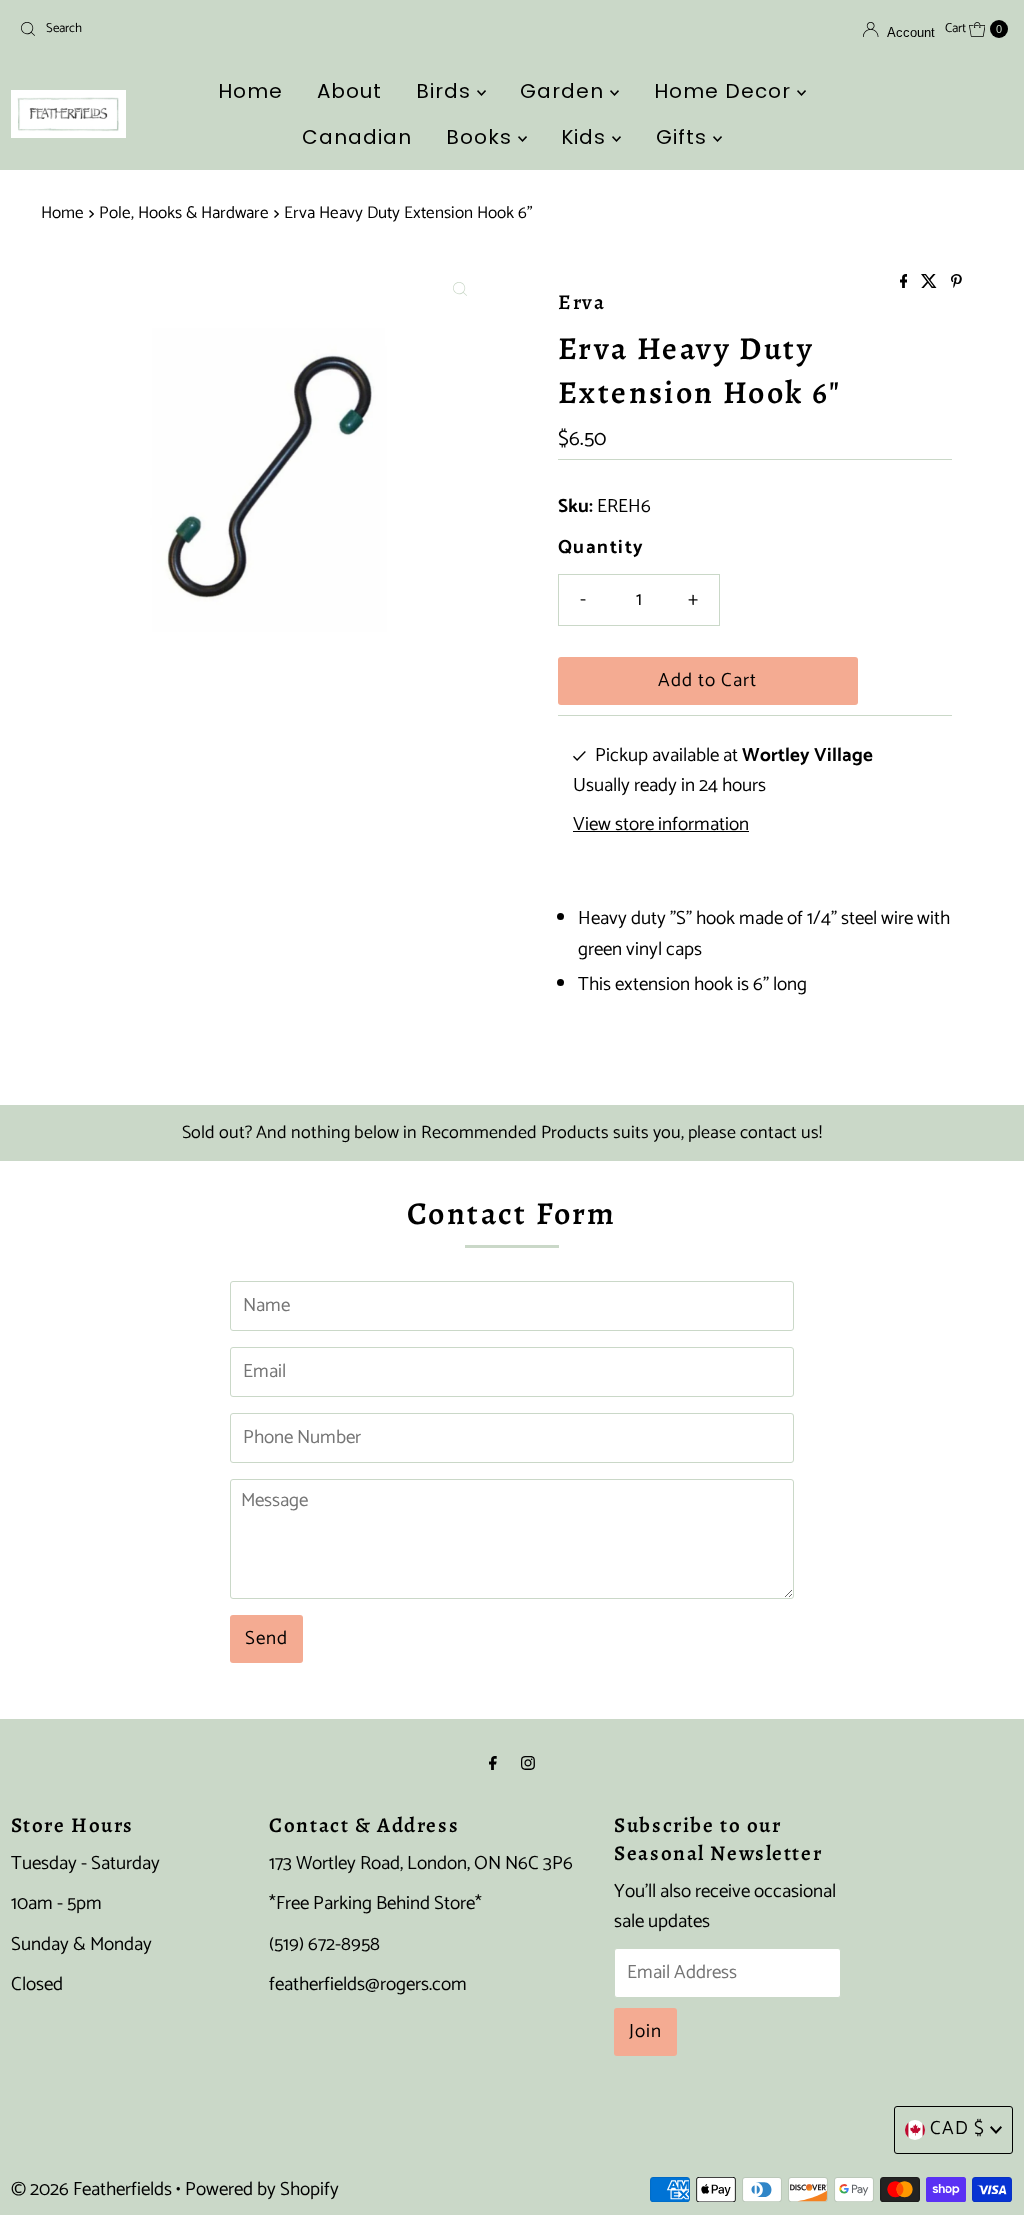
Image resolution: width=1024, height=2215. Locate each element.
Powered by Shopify (262, 2189)
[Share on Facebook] (906, 283)
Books (482, 137)
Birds (446, 91)
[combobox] (173, 29)
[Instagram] (528, 1764)
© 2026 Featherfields (91, 2189)
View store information (661, 825)
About (349, 91)
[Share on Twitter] (931, 283)
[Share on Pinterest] (956, 283)
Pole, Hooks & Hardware (184, 213)
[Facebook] (493, 1764)
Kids (586, 137)
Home (250, 91)
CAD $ (957, 2128)
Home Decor (725, 91)
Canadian (357, 137)
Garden (565, 91)
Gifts (684, 137)
